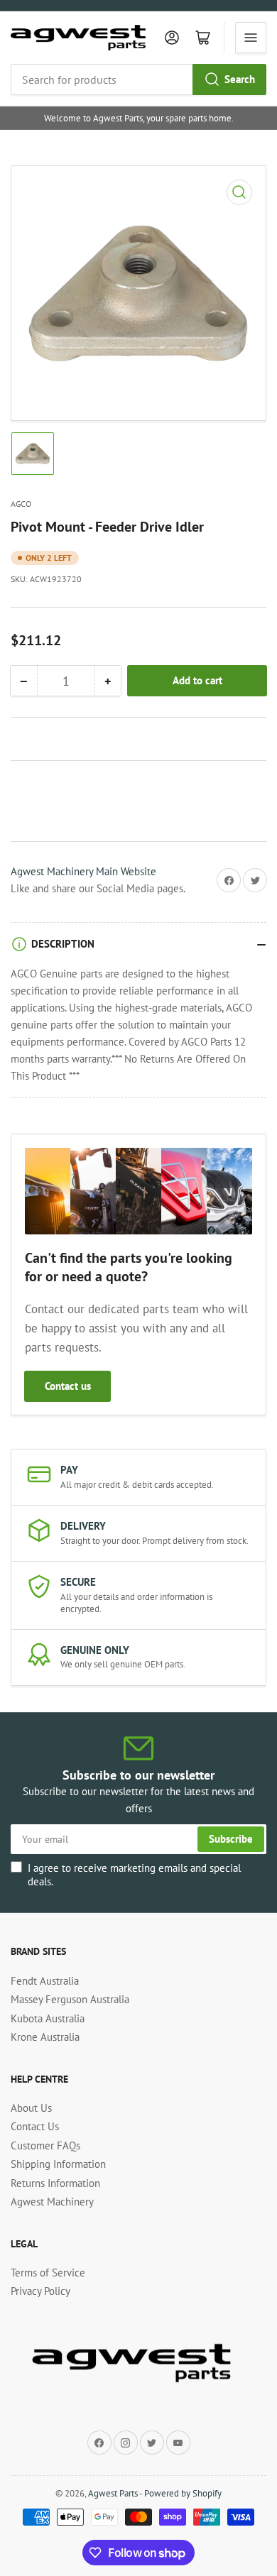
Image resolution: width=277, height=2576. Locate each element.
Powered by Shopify (183, 2493)
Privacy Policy (40, 2291)
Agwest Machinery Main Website (83, 871)
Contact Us (35, 2126)
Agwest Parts (113, 2493)
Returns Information (55, 2183)
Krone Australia (45, 2037)
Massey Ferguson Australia (70, 1999)
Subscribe (231, 1839)
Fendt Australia (45, 1981)
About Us (31, 2108)
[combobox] (138, 80)
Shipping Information (58, 2164)
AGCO (21, 504)
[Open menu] (251, 38)
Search (240, 79)
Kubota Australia (48, 2018)
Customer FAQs (45, 2145)
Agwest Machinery (52, 2202)
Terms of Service (48, 2273)
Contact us (68, 1386)
